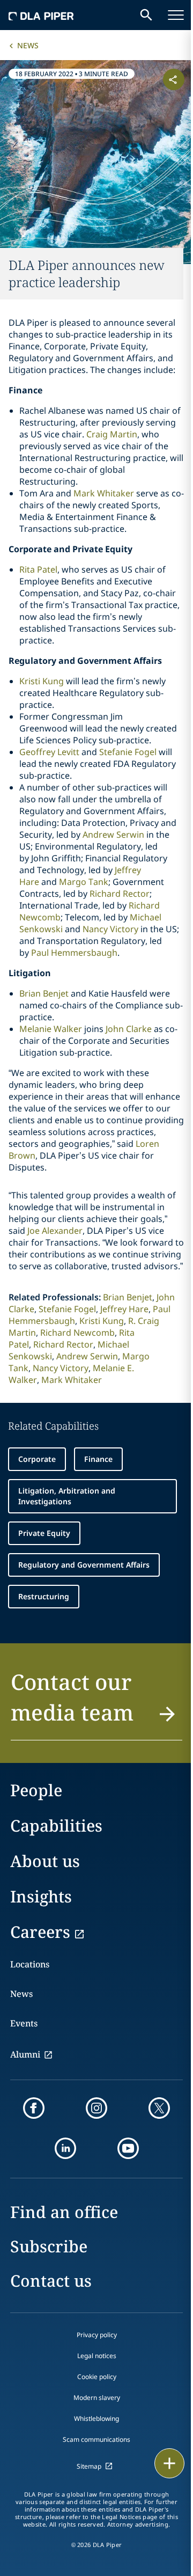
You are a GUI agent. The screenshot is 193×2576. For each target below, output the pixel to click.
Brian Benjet (44, 993)
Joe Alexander (55, 1231)
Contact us (51, 2281)
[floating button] (169, 2463)
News (28, 45)
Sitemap (89, 2466)
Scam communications (96, 2439)
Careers (40, 1932)
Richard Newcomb (77, 1333)
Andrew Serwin (113, 835)
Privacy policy (97, 2335)
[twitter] (159, 2108)
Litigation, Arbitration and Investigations (67, 1496)
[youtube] (128, 2148)
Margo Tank (84, 882)
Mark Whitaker (104, 493)
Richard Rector (120, 894)
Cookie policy (97, 2377)
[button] (96, 1703)
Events (24, 2023)
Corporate (37, 1459)
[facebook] (34, 2108)
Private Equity (44, 1533)
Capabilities (56, 1825)
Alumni (25, 2054)
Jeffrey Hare (124, 1309)
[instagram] (96, 2108)
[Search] (146, 15)
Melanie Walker (51, 1029)
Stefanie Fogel (128, 752)
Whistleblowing (96, 2418)
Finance (98, 1459)
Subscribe (49, 2246)
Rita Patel (38, 569)
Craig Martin (112, 434)
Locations (30, 1964)
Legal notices (97, 2356)
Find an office (64, 2212)
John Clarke (129, 1029)
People (36, 1790)
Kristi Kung (42, 681)
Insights (41, 1896)
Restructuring (44, 1596)
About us (45, 1861)
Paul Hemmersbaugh (74, 953)
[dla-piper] (41, 15)
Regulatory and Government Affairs (84, 1565)
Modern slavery (97, 2398)
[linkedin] (65, 2148)
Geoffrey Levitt (49, 752)
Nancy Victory (110, 929)
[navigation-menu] (176, 15)
